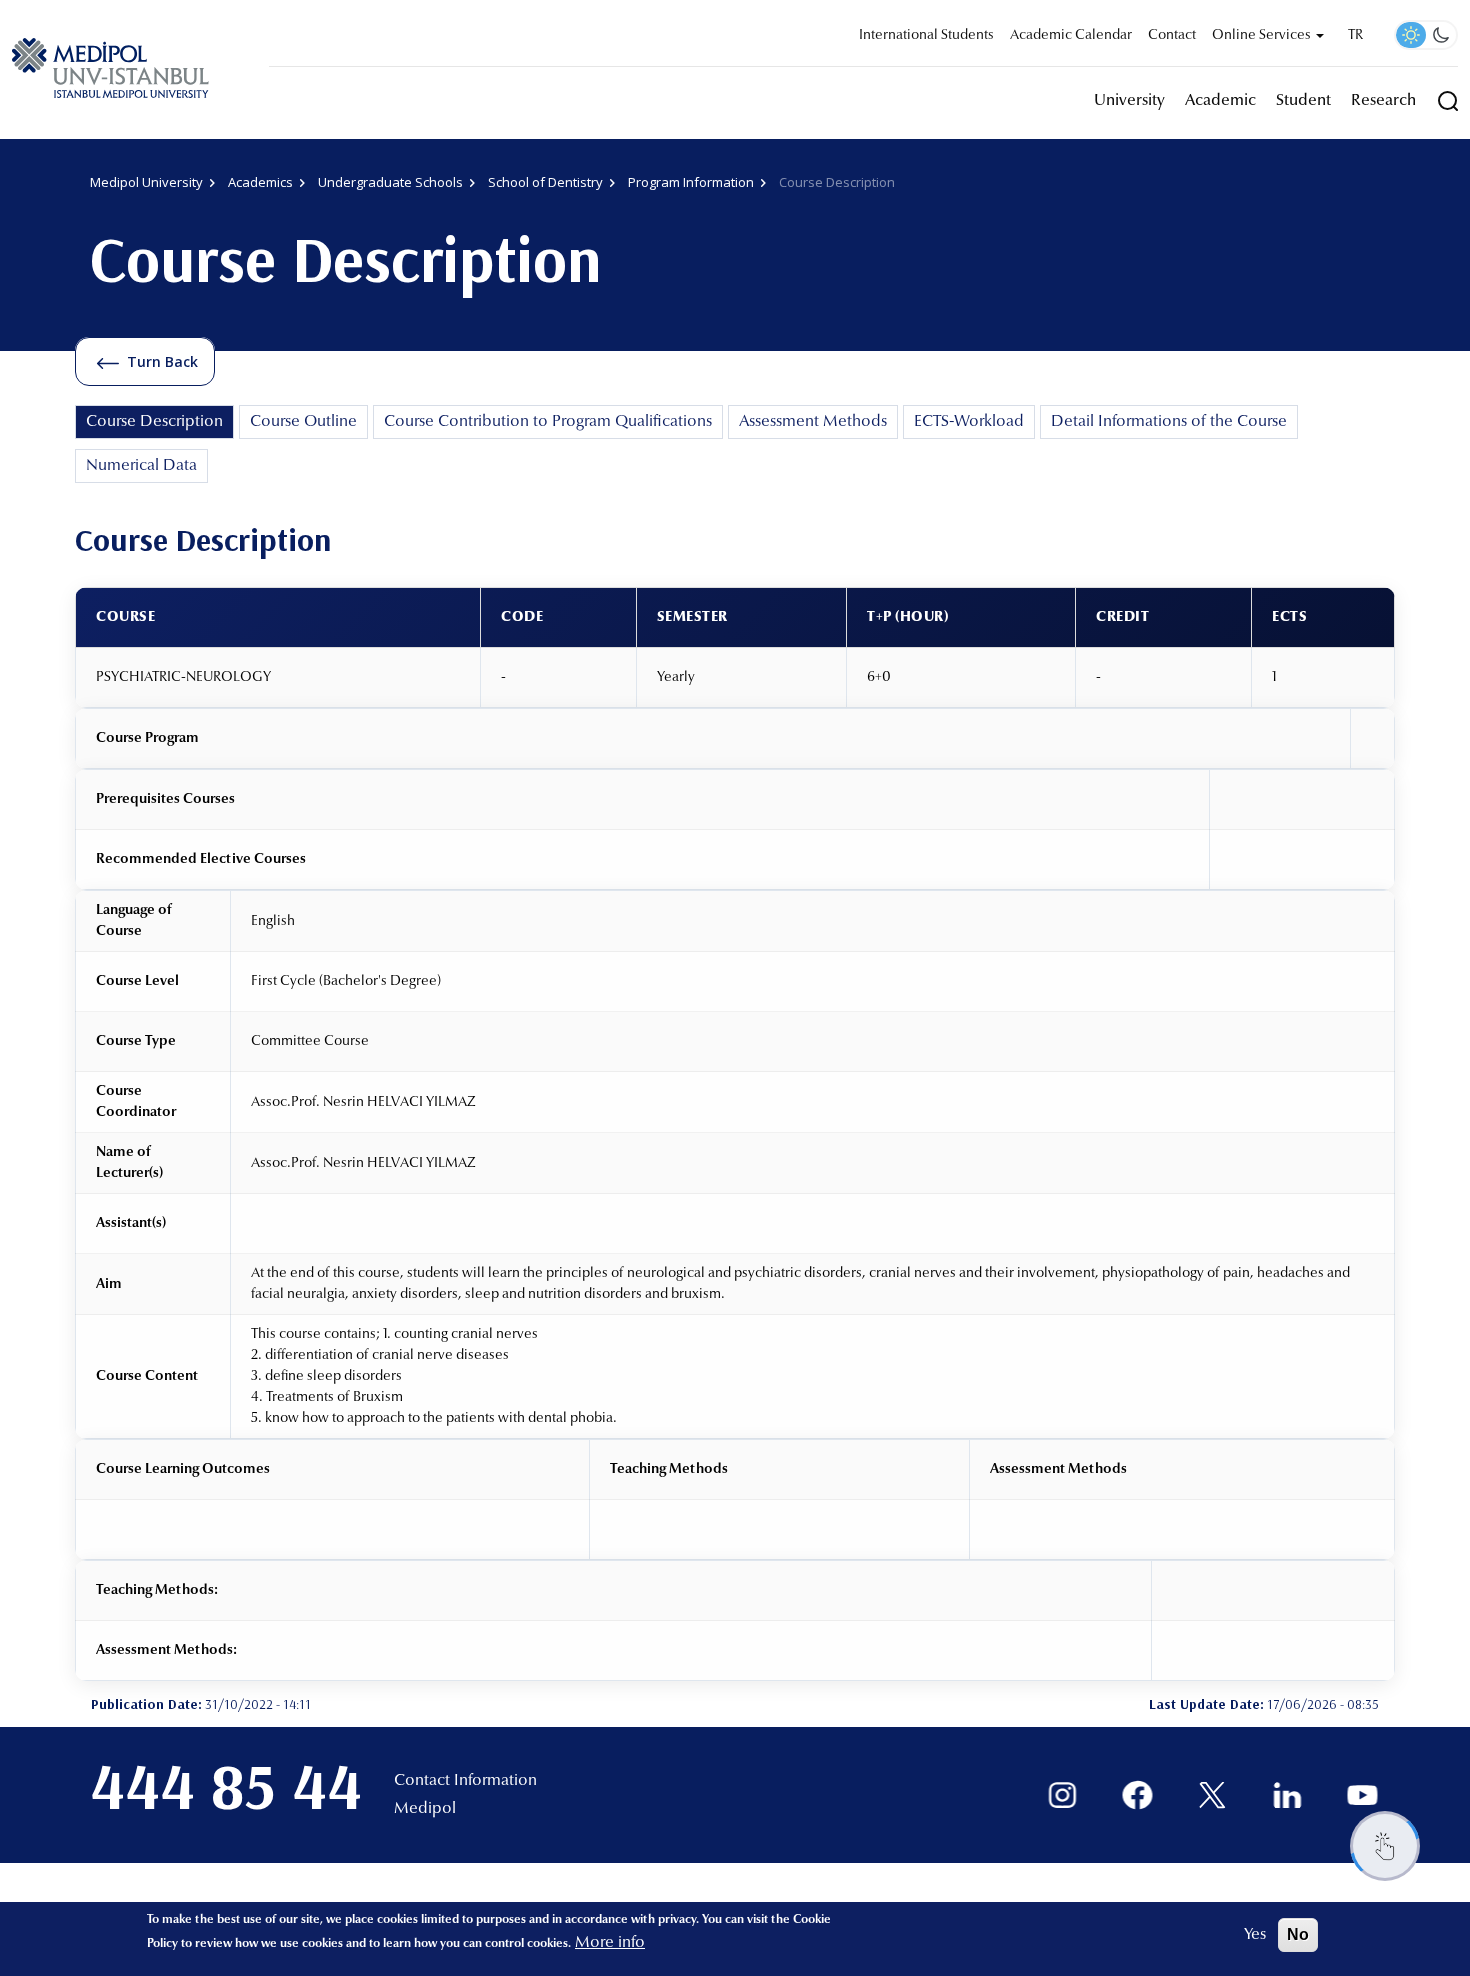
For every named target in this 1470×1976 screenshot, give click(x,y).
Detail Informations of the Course (1169, 422)
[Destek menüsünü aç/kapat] (1385, 1846)
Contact (1172, 36)
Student (1303, 101)
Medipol (425, 1809)
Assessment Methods (813, 422)
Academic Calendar (1071, 36)
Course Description (154, 422)
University (1129, 101)
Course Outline (303, 422)
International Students (926, 36)
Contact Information (465, 1781)
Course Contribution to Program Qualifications (548, 422)
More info (610, 1943)
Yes (1255, 1935)
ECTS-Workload (969, 422)
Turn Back (162, 361)
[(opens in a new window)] (1062, 1795)
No (1298, 1934)
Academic (1220, 101)
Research (1383, 101)
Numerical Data (141, 466)
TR (1355, 36)
